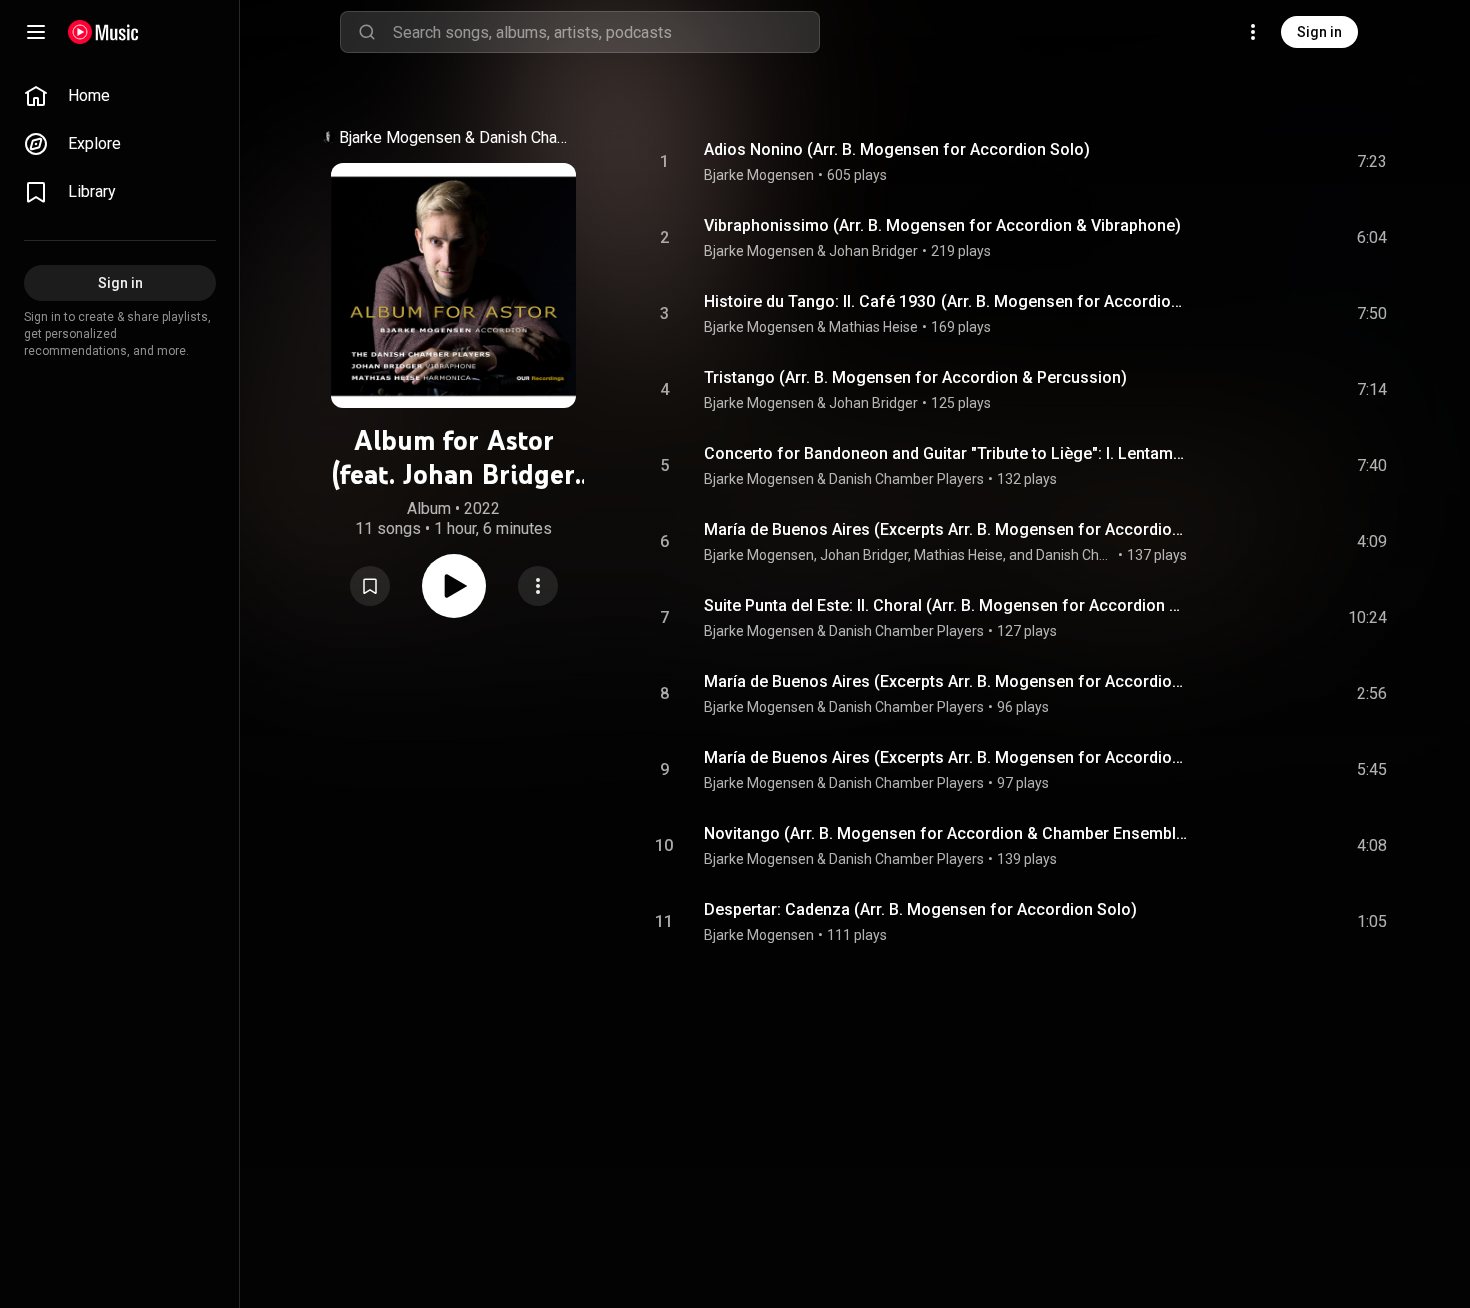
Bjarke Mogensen (400, 137)
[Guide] (36, 32)
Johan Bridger (873, 251)
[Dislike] (1259, 162)
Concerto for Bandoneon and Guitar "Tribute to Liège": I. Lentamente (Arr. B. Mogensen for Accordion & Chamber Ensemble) (946, 453)
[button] (370, 586)
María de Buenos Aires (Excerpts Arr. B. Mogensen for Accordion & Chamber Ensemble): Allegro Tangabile (946, 681)
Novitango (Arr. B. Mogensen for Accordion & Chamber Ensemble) (946, 833)
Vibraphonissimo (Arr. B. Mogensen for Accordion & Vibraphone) (942, 225)
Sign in (1319, 32)
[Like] (1221, 162)
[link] (120, 96)
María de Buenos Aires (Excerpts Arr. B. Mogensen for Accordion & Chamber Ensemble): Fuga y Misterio (946, 529)
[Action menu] (538, 586)
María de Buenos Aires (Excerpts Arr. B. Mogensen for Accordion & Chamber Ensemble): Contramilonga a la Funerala (946, 757)
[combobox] (606, 32)
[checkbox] (1373, 162)
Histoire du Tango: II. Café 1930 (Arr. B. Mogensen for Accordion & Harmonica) (946, 301)
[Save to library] (370, 586)
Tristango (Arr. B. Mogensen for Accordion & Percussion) (915, 377)
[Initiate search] (367, 32)
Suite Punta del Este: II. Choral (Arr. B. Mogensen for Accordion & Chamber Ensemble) (946, 605)
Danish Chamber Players (530, 137)
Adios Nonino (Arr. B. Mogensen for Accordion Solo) (897, 149)
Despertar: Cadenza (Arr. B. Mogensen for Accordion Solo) (920, 909)
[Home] (103, 32)
